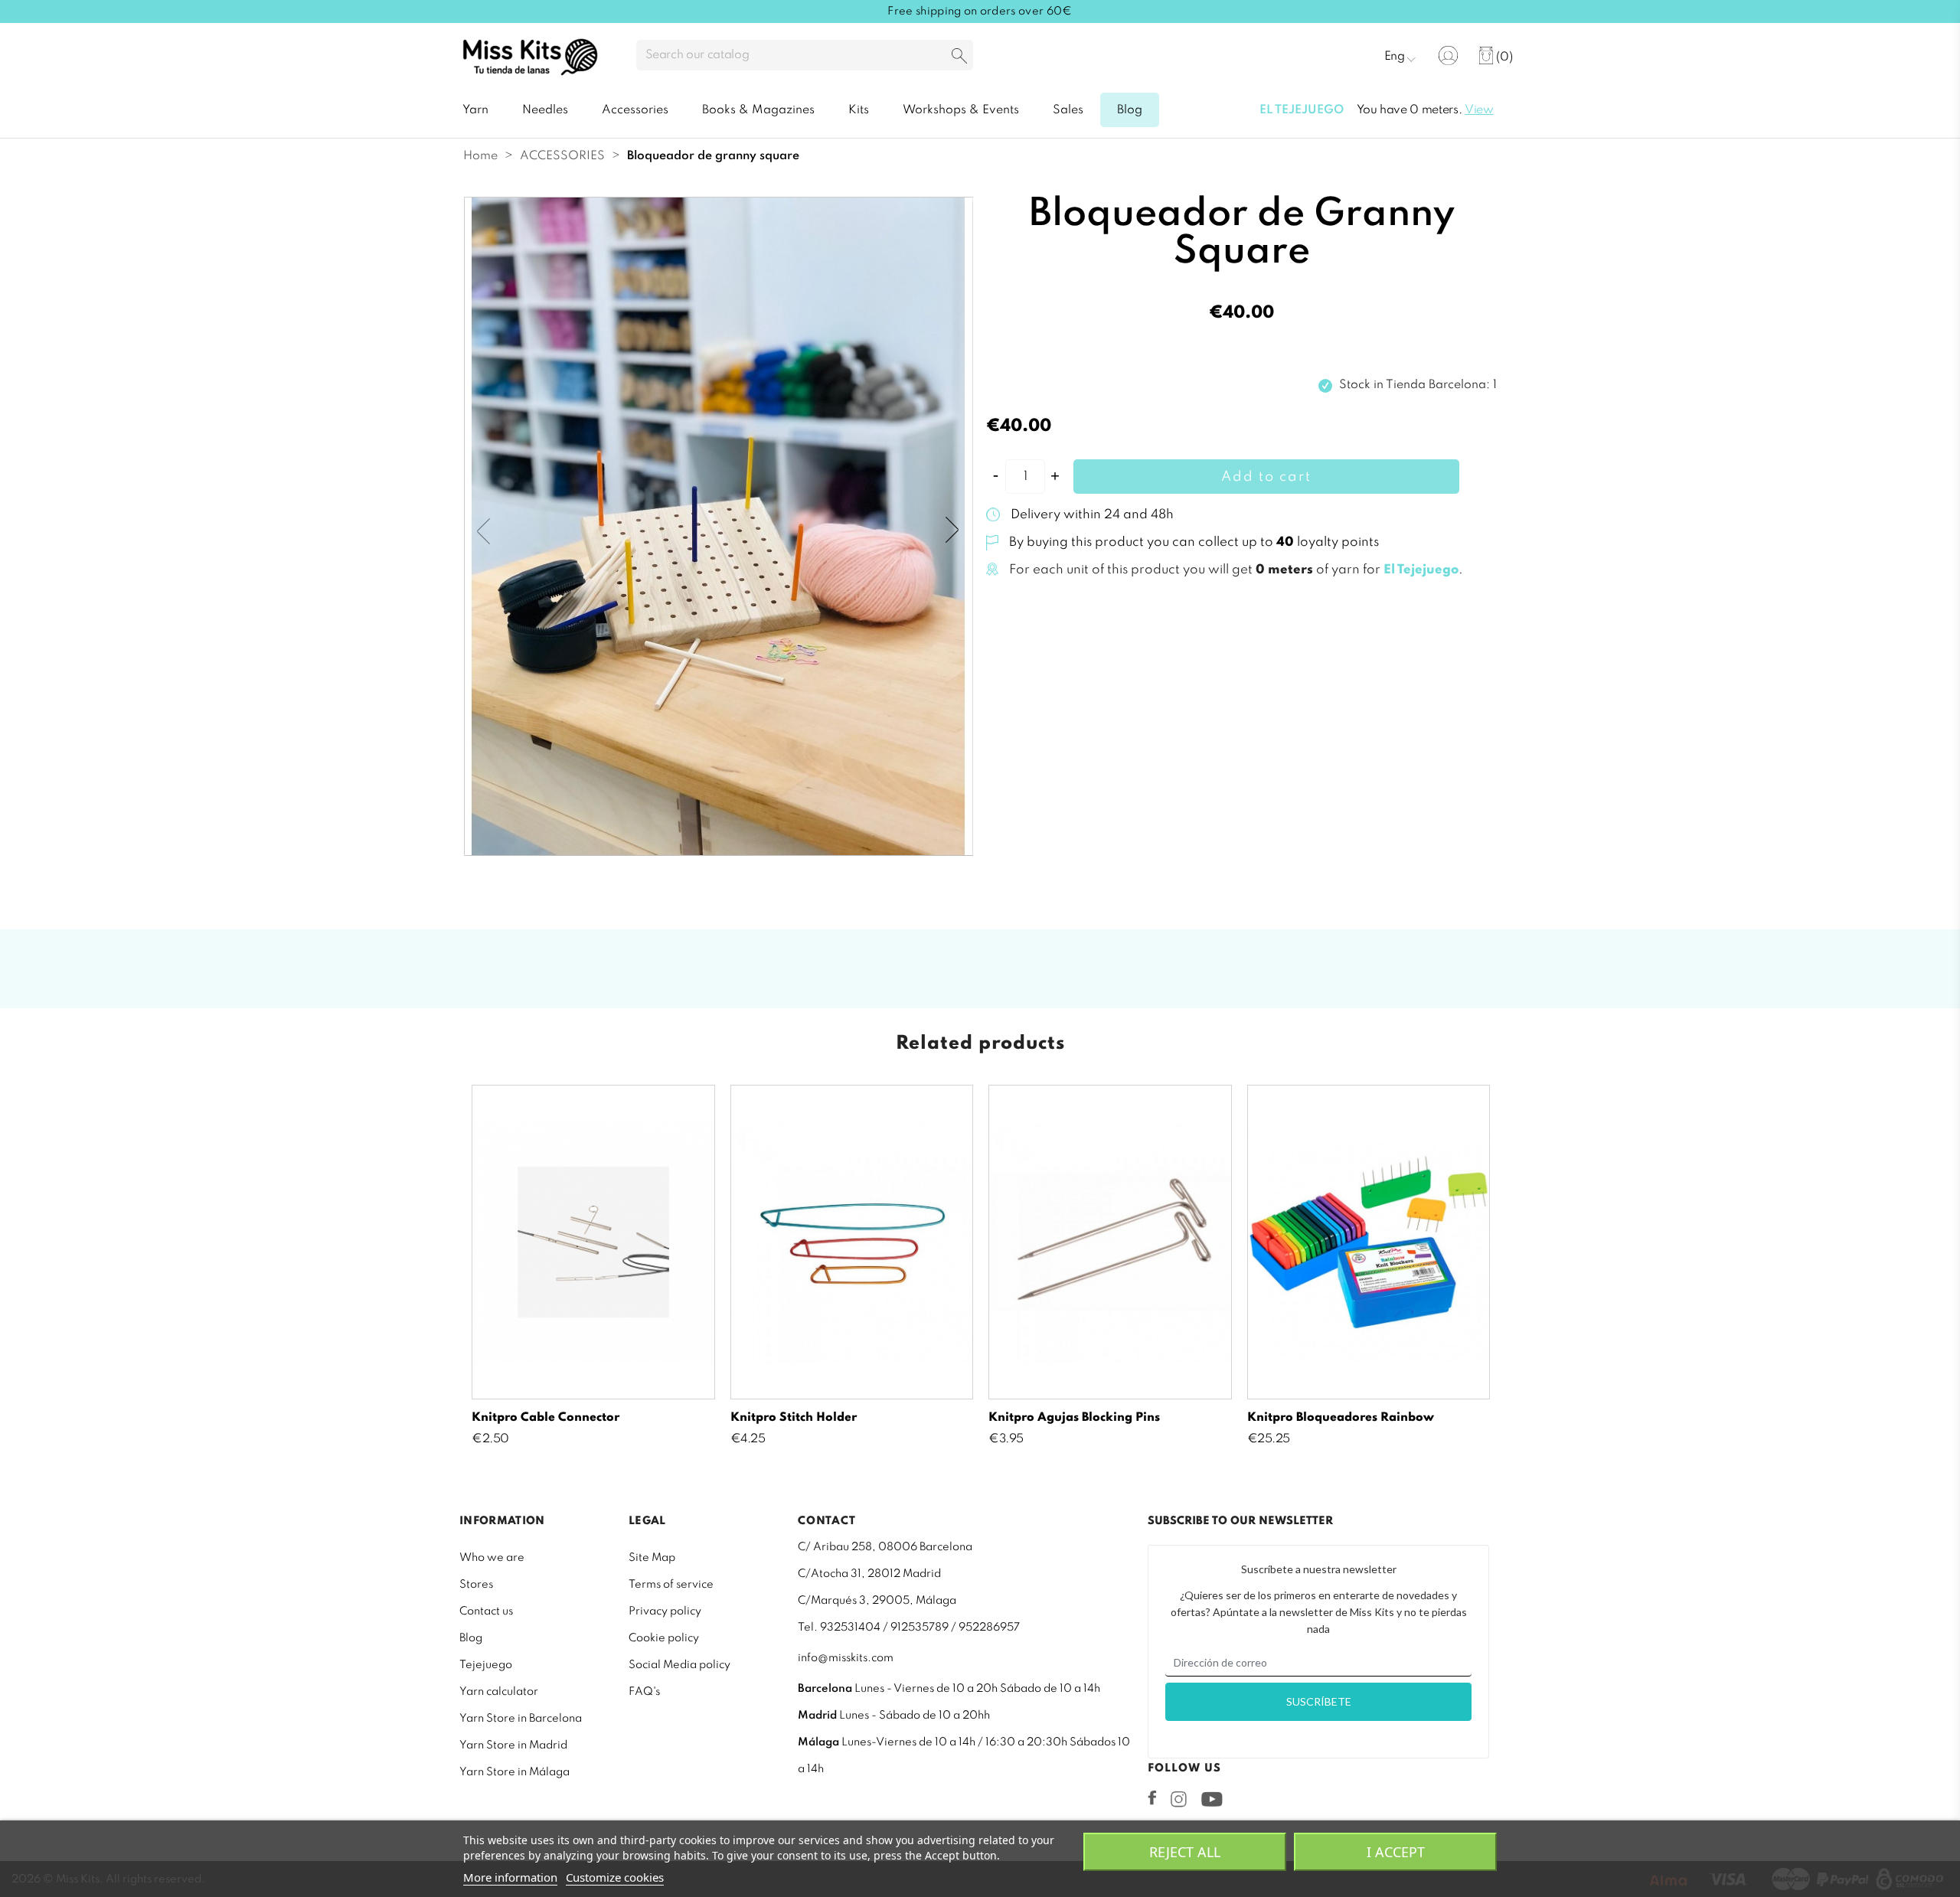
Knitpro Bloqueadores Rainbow (1341, 1418)
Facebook (1152, 1797)
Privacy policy (665, 1611)
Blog (471, 1638)
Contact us (486, 1611)
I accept (1396, 1852)
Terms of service (671, 1585)
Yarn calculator (499, 1692)
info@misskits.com (846, 1658)
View (1479, 110)
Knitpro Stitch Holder (794, 1418)
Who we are (492, 1558)
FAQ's (644, 1692)
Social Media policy (679, 1665)
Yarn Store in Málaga (514, 1772)
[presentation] (486, 531)
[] (959, 57)
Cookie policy (664, 1638)
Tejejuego (486, 1665)
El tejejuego (1302, 110)
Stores (476, 1585)
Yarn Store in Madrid (513, 1745)
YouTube (1212, 1799)
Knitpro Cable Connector (546, 1418)
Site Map (652, 1558)
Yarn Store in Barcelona (521, 1719)
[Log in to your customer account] (1448, 56)
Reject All (1185, 1852)
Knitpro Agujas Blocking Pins (1074, 1418)
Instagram (1179, 1799)
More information (510, 1877)
